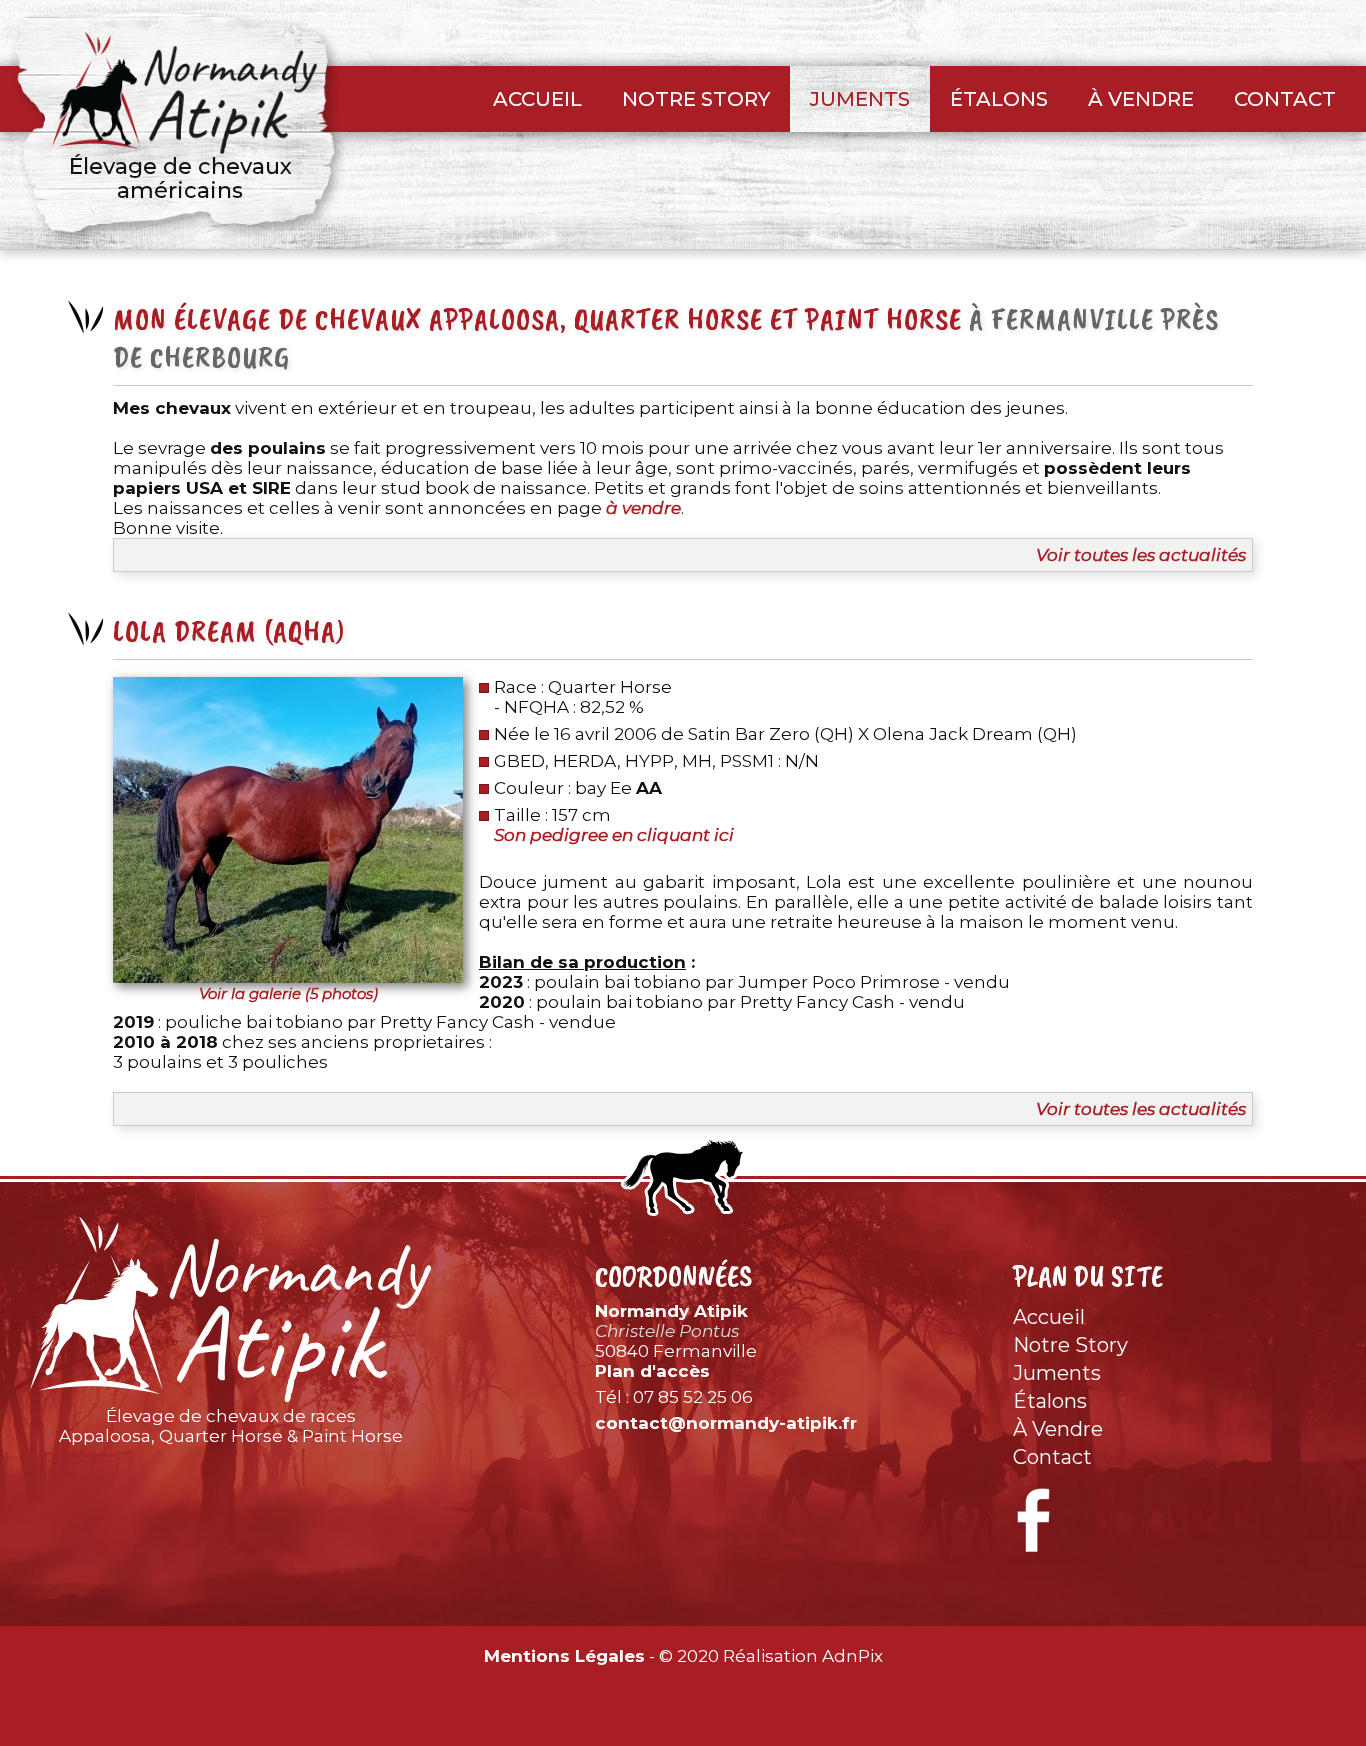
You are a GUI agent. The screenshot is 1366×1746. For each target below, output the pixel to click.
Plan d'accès (652, 1371)
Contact (1285, 99)
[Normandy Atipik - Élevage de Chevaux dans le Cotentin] (230, 1309)
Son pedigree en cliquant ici (614, 835)
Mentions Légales (564, 1656)
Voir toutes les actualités (1141, 555)
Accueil (537, 99)
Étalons (999, 99)
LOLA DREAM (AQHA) (229, 631)
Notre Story (696, 99)
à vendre (643, 508)
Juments (860, 99)
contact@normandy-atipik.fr (726, 1423)
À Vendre (1141, 99)
